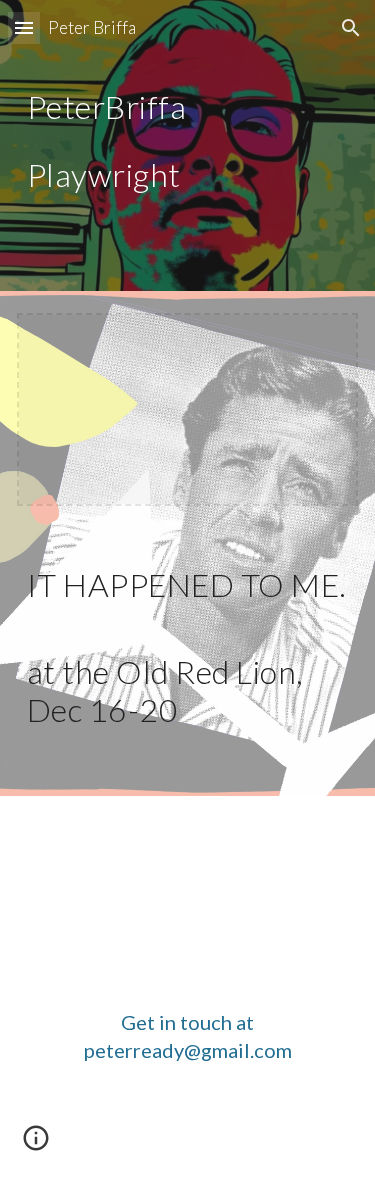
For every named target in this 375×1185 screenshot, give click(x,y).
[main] (188, 141)
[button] (24, 27)
